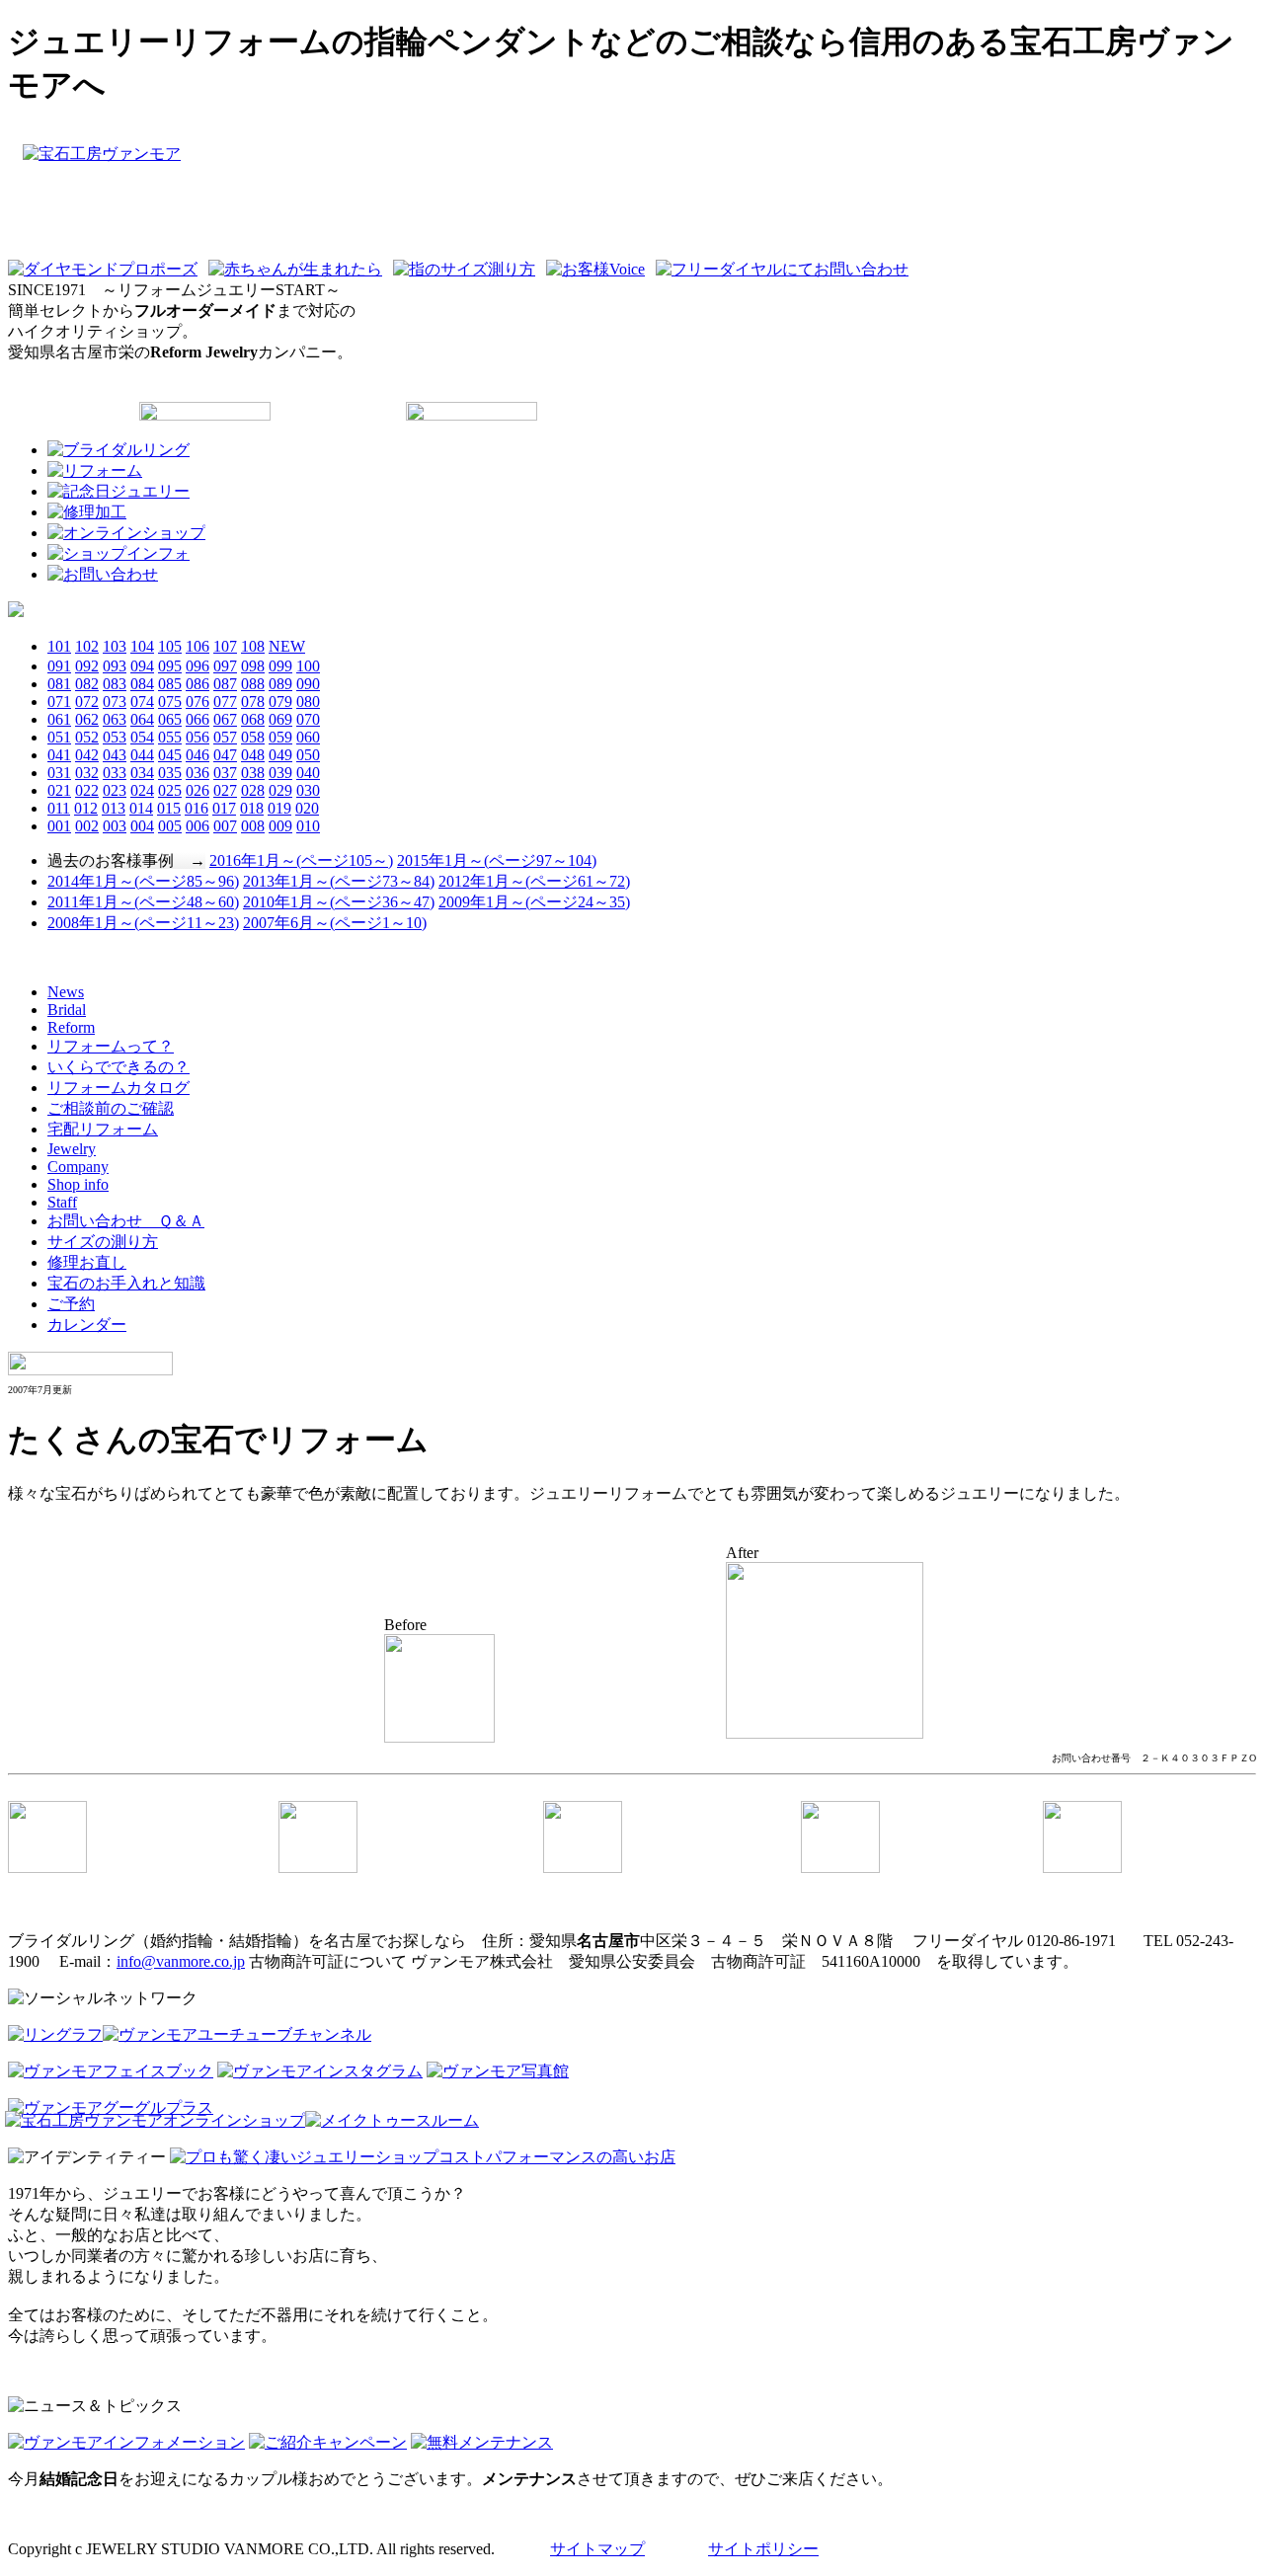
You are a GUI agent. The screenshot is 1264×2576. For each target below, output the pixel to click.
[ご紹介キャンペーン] (328, 2442)
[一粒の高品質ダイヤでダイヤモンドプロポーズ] (106, 269)
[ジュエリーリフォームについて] (95, 470)
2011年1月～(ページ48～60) (143, 902)
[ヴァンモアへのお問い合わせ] (103, 574)
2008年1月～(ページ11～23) (143, 923)
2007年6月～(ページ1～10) (335, 923)
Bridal (67, 1010)
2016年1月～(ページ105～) (301, 860)
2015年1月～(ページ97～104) (497, 860)
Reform (71, 1027)
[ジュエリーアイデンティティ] (423, 2157)
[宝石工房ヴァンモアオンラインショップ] (155, 2121)
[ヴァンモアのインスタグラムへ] (320, 2071)
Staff (62, 1202)
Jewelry (72, 1149)
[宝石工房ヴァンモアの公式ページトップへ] (632, 195)
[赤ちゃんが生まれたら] (299, 269)
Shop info (78, 1184)
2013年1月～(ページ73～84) (339, 881)
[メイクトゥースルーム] (392, 2121)
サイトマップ (597, 2549)
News (66, 992)
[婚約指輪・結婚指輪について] (118, 450)
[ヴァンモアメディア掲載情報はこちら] (126, 533)
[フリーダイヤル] (786, 269)
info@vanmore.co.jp (181, 1961)
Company (78, 1167)
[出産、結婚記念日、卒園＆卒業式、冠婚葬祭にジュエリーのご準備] (118, 491)
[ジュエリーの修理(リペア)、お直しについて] (87, 512)
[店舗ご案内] (118, 553)
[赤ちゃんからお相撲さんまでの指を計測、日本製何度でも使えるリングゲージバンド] (468, 269)
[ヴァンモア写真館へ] (498, 2071)
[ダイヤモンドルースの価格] (16, 612)
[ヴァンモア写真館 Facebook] (111, 2071)
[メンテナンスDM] (482, 2442)
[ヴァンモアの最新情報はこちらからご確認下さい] (126, 2442)
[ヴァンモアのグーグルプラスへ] (111, 2108)
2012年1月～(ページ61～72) (534, 881)
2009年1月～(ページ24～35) (534, 902)
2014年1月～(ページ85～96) (143, 881)
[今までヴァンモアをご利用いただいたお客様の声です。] (599, 269)
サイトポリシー (763, 2549)
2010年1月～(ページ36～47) (339, 902)
